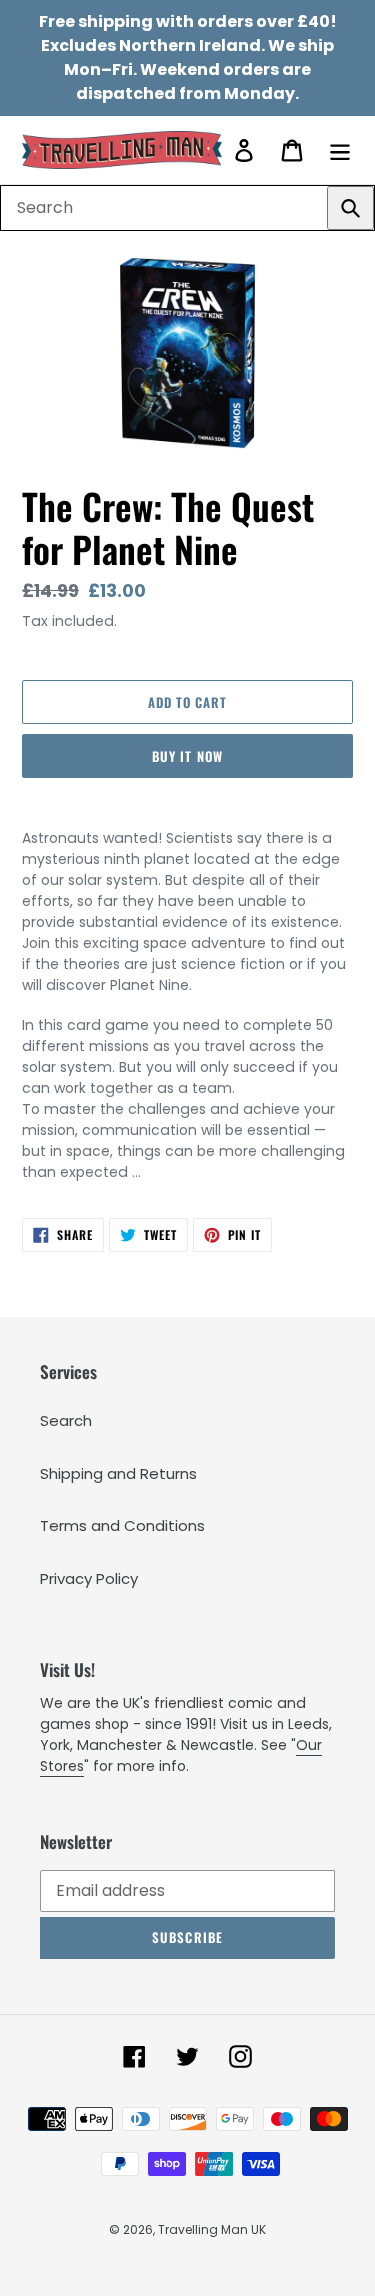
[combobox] (187, 208)
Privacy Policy (89, 1578)
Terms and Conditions (122, 1525)
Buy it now (187, 756)
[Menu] (340, 149)
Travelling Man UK (212, 2229)
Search (66, 1420)
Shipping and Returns (118, 1473)
